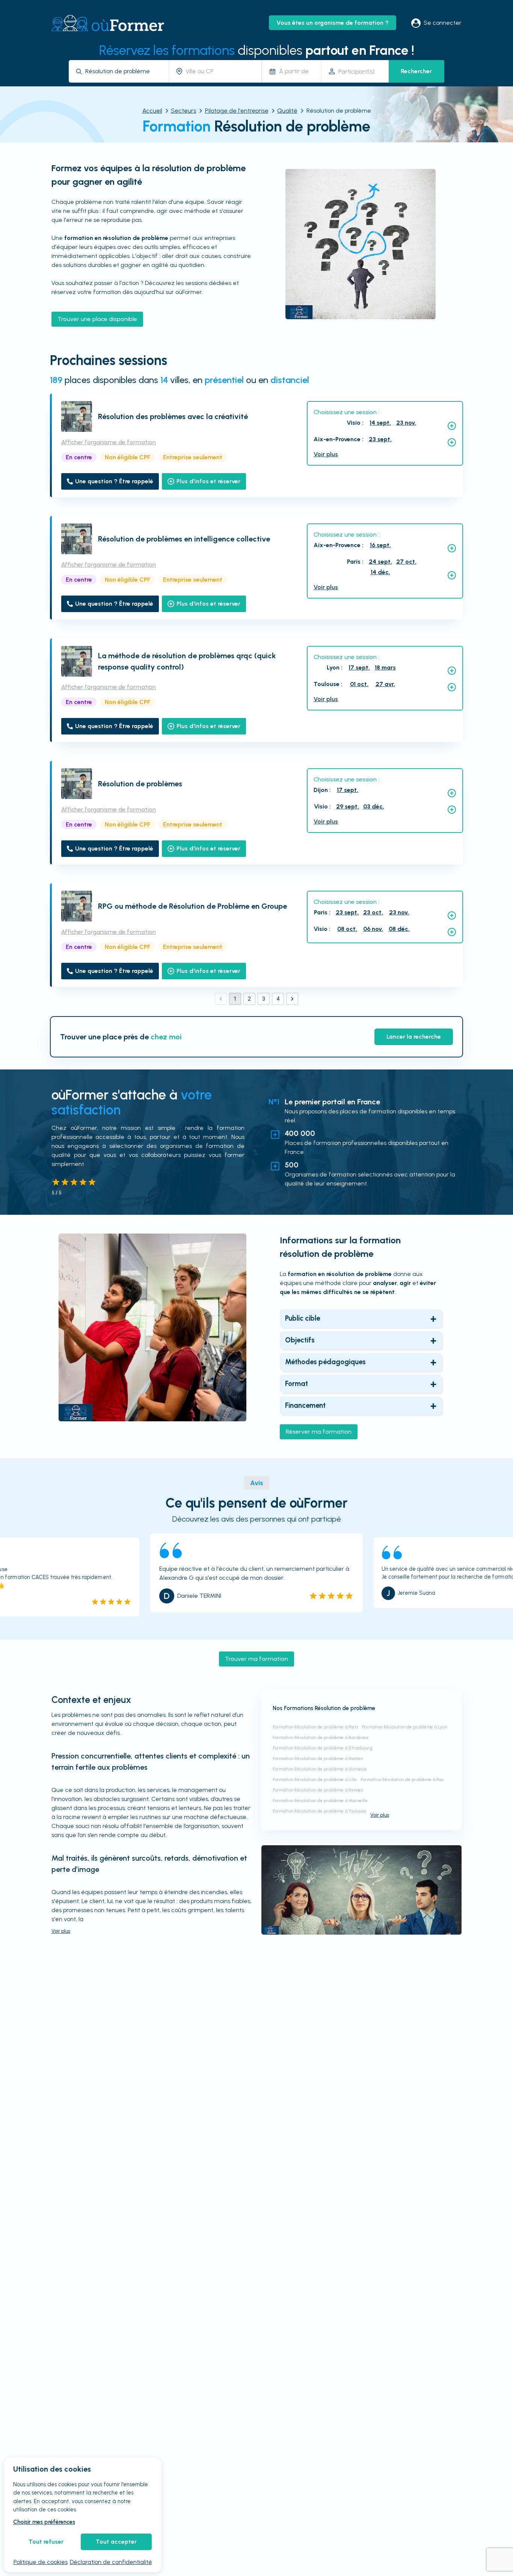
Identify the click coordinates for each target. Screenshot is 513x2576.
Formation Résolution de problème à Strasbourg (323, 1748)
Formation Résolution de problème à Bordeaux (321, 1737)
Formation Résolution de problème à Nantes (318, 1759)
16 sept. (380, 545)
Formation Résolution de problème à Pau (402, 1780)
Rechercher (416, 71)
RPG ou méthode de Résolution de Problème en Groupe (192, 906)
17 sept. (359, 667)
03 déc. (374, 806)
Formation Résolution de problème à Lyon (404, 1727)
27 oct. (406, 562)
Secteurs (183, 111)
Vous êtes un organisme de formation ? (333, 23)
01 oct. (359, 684)
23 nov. (406, 423)
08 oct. (347, 929)
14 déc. (380, 572)
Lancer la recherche (414, 1037)
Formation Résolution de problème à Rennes (318, 1790)
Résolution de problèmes (140, 784)
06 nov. (373, 929)
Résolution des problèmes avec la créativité (173, 416)
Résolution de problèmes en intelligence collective (184, 539)
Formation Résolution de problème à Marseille (320, 1801)
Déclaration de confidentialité (111, 2562)
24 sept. (380, 562)
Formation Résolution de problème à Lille (315, 1780)
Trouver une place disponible (97, 319)
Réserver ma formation (319, 1432)
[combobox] (124, 71)
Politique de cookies (41, 2562)
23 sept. (380, 439)
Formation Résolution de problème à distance (320, 1769)
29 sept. (348, 806)
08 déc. (399, 929)
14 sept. (380, 423)
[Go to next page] (292, 999)
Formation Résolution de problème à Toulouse (320, 1811)
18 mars (385, 667)
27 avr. (385, 684)
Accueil (152, 111)
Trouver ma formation (256, 1659)
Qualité (287, 111)
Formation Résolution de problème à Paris (315, 1727)
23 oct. (373, 912)
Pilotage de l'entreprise (237, 111)
